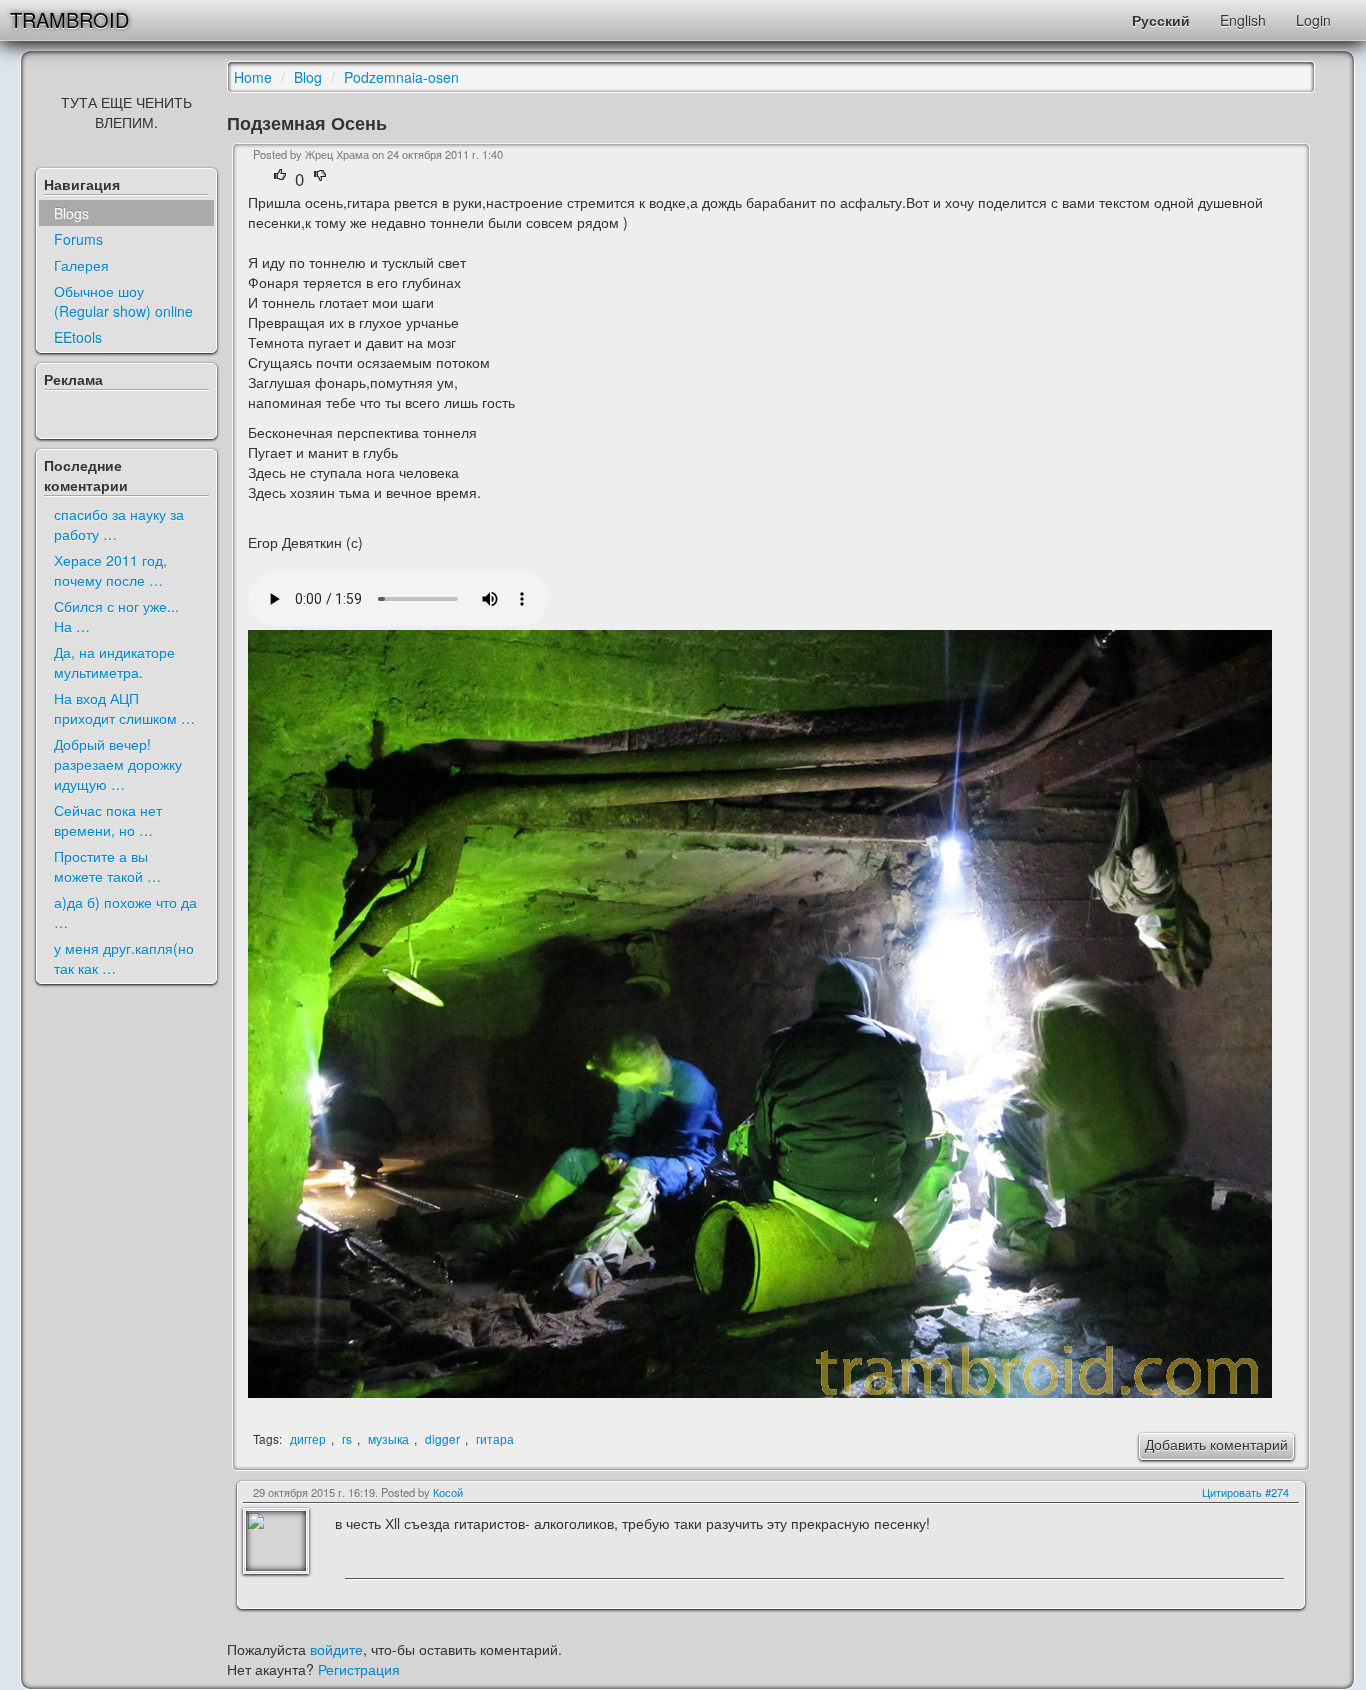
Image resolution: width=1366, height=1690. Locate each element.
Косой (448, 1492)
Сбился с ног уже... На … (116, 616)
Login (1313, 20)
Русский (1161, 20)
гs (347, 1438)
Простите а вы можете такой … (107, 866)
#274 (1277, 1492)
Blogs (71, 213)
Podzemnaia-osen (401, 77)
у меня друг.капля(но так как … (124, 958)
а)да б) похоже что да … (125, 912)
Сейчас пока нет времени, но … (108, 820)
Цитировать (1232, 1492)
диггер (308, 1438)
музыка (388, 1438)
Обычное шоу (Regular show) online (123, 301)
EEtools (78, 337)
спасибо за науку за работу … (119, 524)
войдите (336, 1649)
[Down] (320, 179)
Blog (308, 77)
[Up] (282, 179)
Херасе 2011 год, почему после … (110, 570)
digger (442, 1438)
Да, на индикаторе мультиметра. (114, 662)
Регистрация (359, 1669)
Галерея (81, 265)
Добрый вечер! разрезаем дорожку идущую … (118, 764)
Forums (78, 239)
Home (253, 77)
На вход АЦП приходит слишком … (124, 708)
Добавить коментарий (1216, 1444)
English (1243, 20)
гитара (495, 1438)
